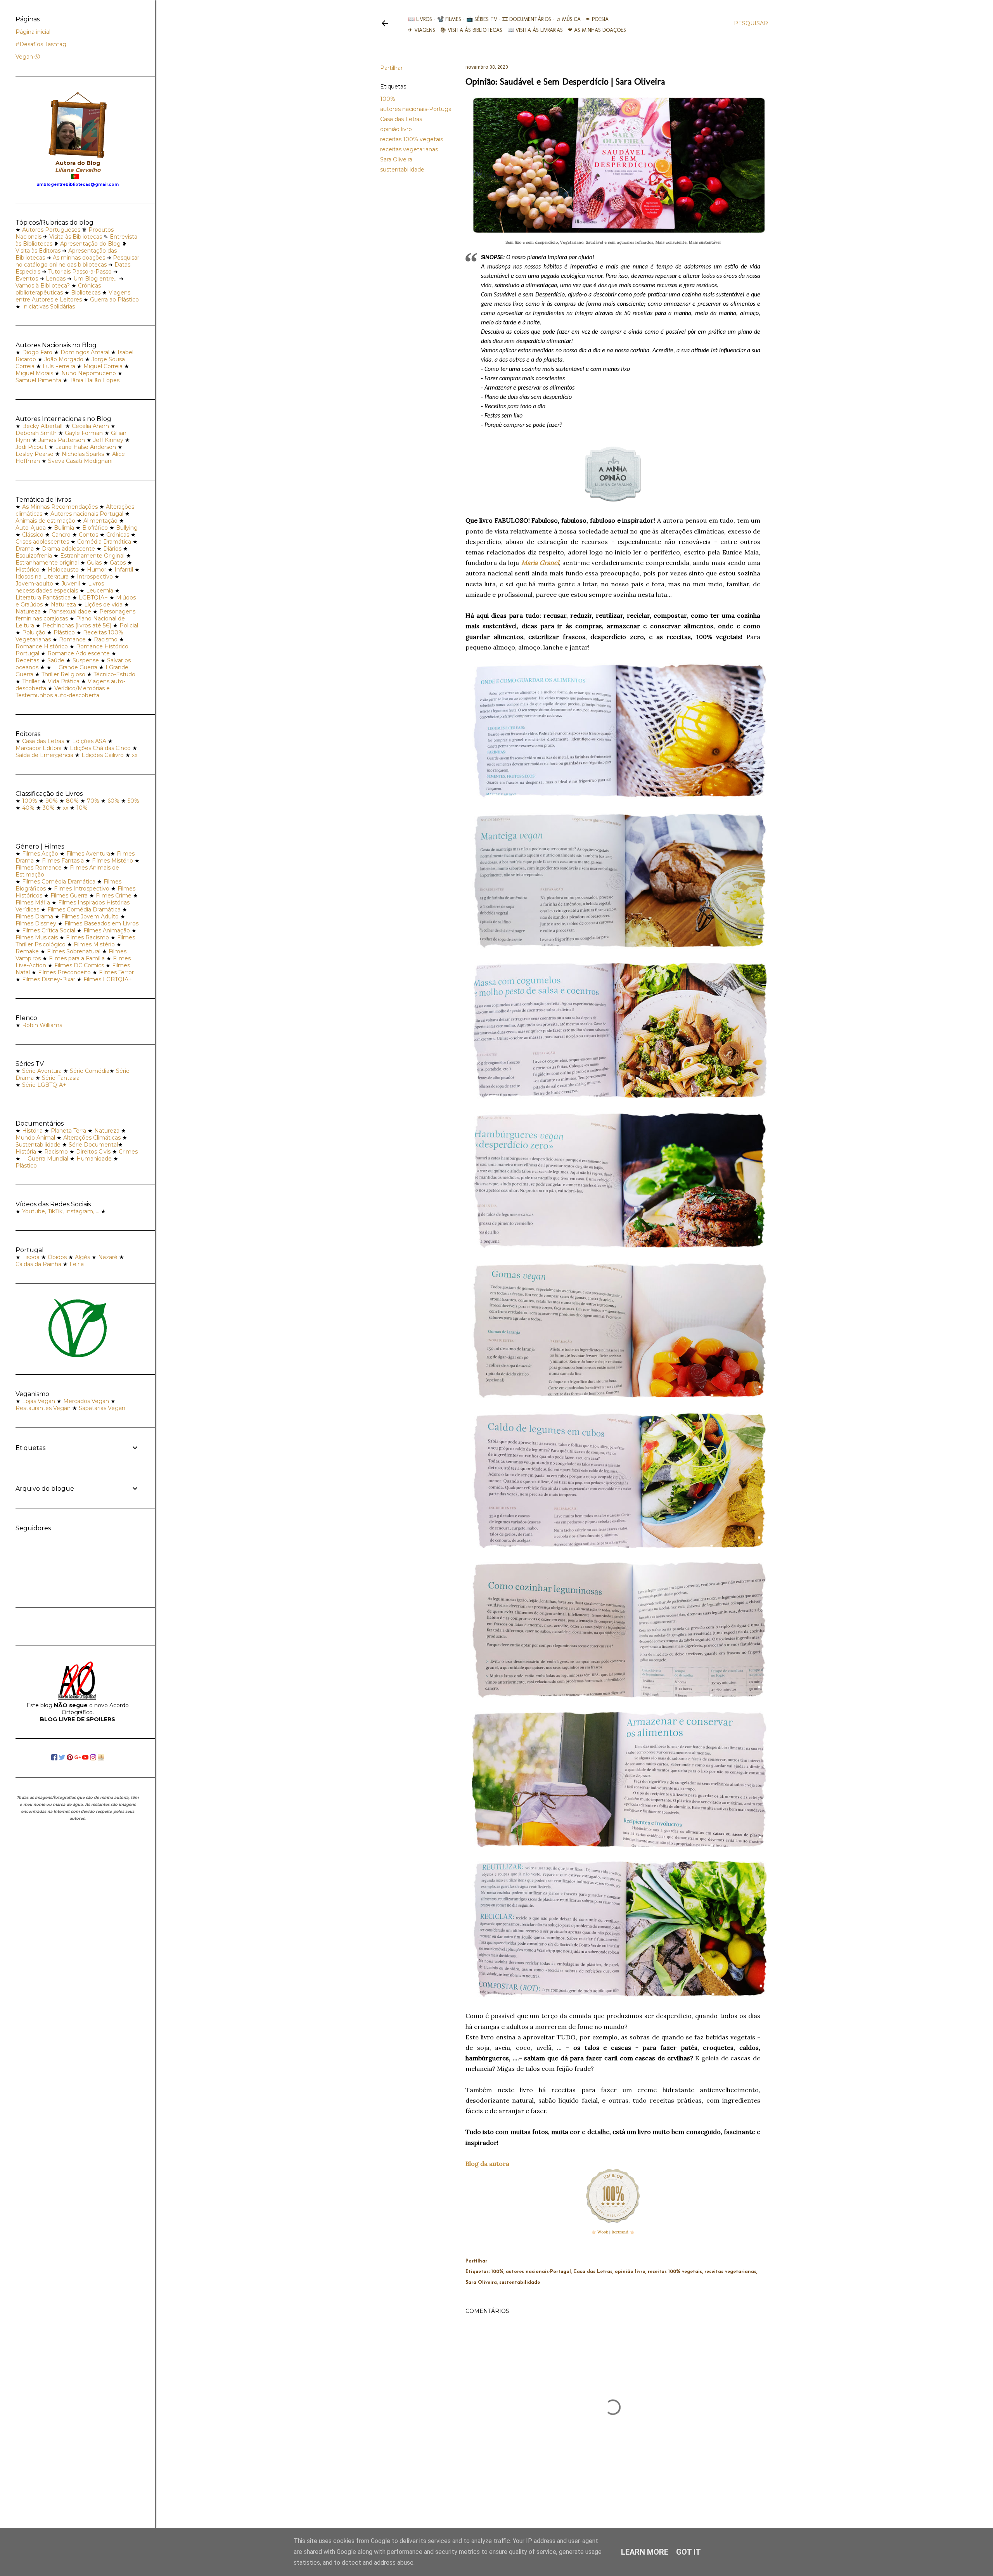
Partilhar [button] (391, 68)
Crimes (128, 1152)
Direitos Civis (93, 1152)
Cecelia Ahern (90, 426)
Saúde (56, 660)
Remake (27, 951)
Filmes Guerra (69, 896)
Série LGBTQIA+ (44, 1085)
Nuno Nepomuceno (89, 373)
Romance (72, 639)
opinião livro (396, 129)
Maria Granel (540, 563)
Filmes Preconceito (64, 972)
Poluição (34, 632)
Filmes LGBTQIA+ (108, 979)
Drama (25, 549)
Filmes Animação (107, 930)
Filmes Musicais (37, 937)
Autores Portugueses (51, 230)
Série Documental (93, 1145)
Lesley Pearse (35, 454)
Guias (94, 563)
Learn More (645, 2552)
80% (72, 801)
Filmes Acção (40, 854)
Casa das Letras (401, 119)
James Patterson (62, 440)
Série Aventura (42, 1071)
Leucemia (100, 591)
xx (135, 755)
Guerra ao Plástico (114, 300)
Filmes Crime (114, 896)
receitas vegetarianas (409, 149)
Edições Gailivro (103, 755)
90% (52, 801)
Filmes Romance (39, 868)
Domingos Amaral (85, 352)
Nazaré (108, 1257)
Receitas (27, 660)
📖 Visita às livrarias (535, 30)
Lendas (56, 279)
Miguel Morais (34, 373)
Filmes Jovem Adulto (90, 916)
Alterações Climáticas (92, 1138)
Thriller (31, 681)
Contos (88, 535)
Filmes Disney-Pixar (49, 979)
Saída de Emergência (44, 755)
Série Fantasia (61, 1078)
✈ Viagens (422, 30)
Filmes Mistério (112, 861)
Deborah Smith (36, 433)
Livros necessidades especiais (60, 587)
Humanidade (94, 1159)
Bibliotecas (86, 293)
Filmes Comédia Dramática (59, 882)
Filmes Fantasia (63, 861)
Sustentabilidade (38, 1145)
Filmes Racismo (87, 937)
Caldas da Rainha (38, 1264)
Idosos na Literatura (42, 577)
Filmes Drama (34, 916)
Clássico (33, 535)
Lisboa (31, 1257)
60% (113, 801)
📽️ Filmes (449, 19)
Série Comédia (90, 1071)
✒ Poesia (597, 19)
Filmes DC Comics (79, 965)
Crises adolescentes (42, 542)
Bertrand (620, 2232)
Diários (112, 549)
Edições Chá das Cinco (100, 748)
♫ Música (568, 19)
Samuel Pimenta (38, 380)
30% (49, 808)
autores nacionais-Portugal (416, 109)
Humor (97, 570)
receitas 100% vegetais (412, 139)
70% (93, 801)
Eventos (27, 279)
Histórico (28, 570)
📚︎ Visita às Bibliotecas (471, 30)
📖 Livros (420, 19)
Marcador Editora (39, 748)
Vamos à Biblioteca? (43, 286)
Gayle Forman (84, 433)
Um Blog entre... (95, 279)
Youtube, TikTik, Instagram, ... (61, 1211)
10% (82, 808)
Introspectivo (95, 577)
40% (28, 808)
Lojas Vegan (39, 1401)
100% (388, 99)
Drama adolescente (68, 549)
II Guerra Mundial (45, 1159)
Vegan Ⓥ (28, 57)
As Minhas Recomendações (60, 507)
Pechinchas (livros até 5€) (77, 625)
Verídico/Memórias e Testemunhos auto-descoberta (63, 692)
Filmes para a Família (77, 958)
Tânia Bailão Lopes (94, 380)
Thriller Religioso (63, 674)
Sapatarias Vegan (102, 1408)
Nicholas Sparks (83, 454)
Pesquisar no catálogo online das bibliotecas (77, 261)
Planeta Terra (68, 1131)
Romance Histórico (42, 646)
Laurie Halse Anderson (86, 447)
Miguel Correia (103, 366)
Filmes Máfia (33, 903)
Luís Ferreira (59, 366)
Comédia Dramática (104, 542)
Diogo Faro (37, 352)
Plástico (64, 632)
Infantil (124, 570)
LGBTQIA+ (93, 598)
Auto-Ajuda (31, 528)
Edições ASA (89, 741)
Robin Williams (42, 1025)
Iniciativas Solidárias (48, 307)
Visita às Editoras (38, 251)
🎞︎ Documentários (527, 19)
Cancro (61, 535)
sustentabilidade (402, 170)
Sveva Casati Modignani (80, 461)
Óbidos (57, 1257)
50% (133, 801)
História (32, 1131)
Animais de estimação (45, 521)
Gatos (118, 563)
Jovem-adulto (34, 584)
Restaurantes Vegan (43, 1408)
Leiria (77, 1264)
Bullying (127, 528)
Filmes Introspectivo (82, 889)
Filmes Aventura (88, 854)
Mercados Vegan (86, 1401)
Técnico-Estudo (114, 674)
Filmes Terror (116, 972)
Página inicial (33, 32)
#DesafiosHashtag (41, 44)
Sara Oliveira (396, 159)
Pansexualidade (70, 612)
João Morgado (64, 359)
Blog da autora (487, 2164)
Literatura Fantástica (43, 598)
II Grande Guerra (75, 667)
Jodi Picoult (31, 447)
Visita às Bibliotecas (76, 237)
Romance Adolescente (79, 653)
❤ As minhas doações (597, 30)
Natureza (63, 605)
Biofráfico (95, 528)
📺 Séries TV (482, 19)
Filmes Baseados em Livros (101, 923)
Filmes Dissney (36, 923)
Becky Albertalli (43, 426)
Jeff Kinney (108, 440)
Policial (129, 625)
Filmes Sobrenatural (74, 951)
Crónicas (118, 535)
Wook (603, 2232)
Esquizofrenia (34, 556)
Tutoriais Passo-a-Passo (80, 272)
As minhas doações (79, 258)
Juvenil (71, 584)
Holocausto (63, 570)
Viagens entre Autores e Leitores (73, 296)
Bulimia (64, 528)
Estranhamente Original (92, 556)
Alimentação (100, 521)
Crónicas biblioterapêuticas (58, 289)
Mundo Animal (35, 1138)
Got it (689, 2552)
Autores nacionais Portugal (87, 514)
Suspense (86, 660)
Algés (82, 1257)
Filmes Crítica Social (49, 930)
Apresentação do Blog (90, 244)
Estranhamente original (47, 563)
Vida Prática (64, 681)
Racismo (106, 639)
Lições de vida (103, 605)
